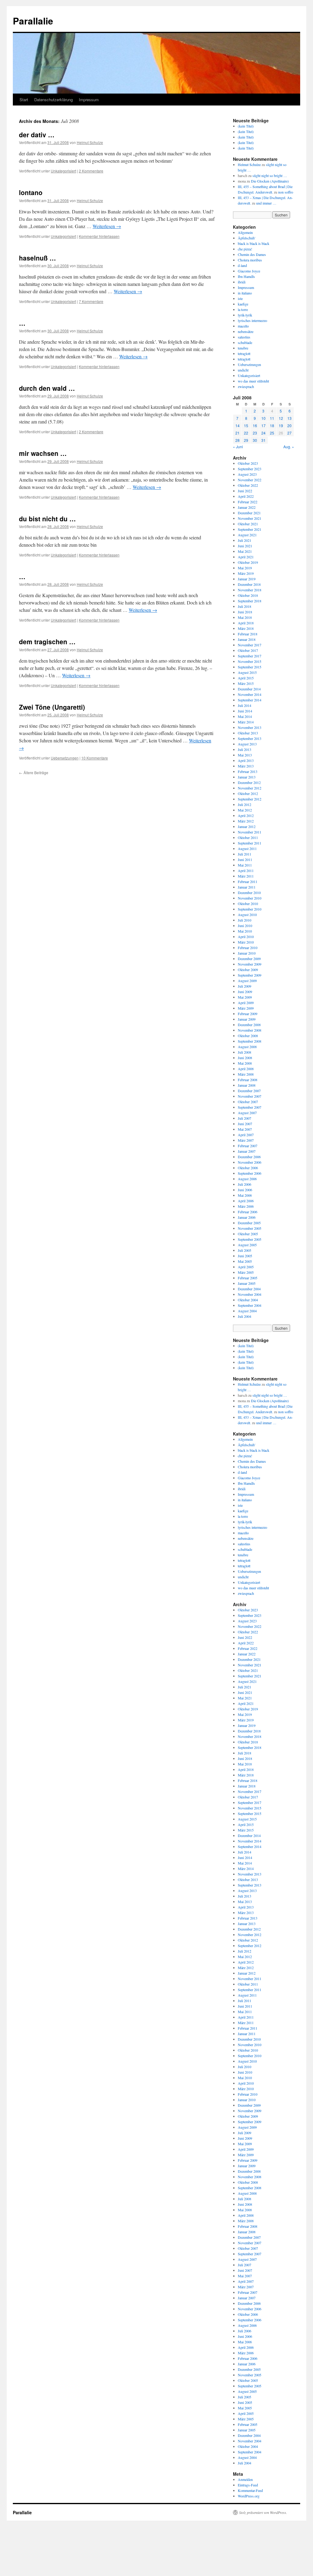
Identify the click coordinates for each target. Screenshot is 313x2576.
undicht (243, 370)
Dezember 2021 (249, 513)
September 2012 (250, 799)
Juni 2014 (245, 711)
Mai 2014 (245, 716)
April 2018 (246, 623)
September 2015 (250, 667)
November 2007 (250, 1096)
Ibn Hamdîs (246, 276)
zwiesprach (246, 386)
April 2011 (246, 870)
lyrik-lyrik (245, 315)
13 (289, 418)
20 (289, 425)
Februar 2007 (248, 1146)
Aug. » (289, 447)
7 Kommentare (91, 301)
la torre (243, 309)
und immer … (266, 203)
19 (281, 425)
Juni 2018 (245, 612)
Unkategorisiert (63, 171)
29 (246, 440)
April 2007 (246, 1135)
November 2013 (250, 727)
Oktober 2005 (248, 1234)
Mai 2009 (245, 997)
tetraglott (244, 353)
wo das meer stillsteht (253, 381)
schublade (245, 342)
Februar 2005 (248, 1278)
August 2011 (247, 848)
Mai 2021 (245, 551)
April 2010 (246, 937)
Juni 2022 (245, 491)
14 (238, 425)
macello (243, 326)
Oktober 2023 (248, 463)
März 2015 (246, 683)
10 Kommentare (95, 758)
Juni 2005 (245, 1256)
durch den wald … (47, 388)
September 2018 (250, 601)
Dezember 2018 (249, 584)
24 (263, 433)
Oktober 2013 (248, 733)
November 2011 (250, 832)
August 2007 (247, 1113)
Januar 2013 (247, 777)
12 (281, 418)
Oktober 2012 (248, 793)
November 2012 (250, 788)
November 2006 (250, 1162)
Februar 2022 (248, 502)
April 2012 (246, 815)
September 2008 (250, 1041)
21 (238, 433)
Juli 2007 (245, 1118)
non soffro (286, 192)
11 (272, 418)
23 (255, 433)
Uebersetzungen (65, 758)
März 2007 (246, 1140)
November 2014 (250, 694)
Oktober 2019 (248, 562)
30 (255, 440)
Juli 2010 (245, 920)
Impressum (89, 100)
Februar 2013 (248, 771)
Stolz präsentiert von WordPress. (263, 2512)
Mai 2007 (245, 1129)
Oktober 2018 (248, 595)
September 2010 (250, 909)
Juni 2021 (245, 546)
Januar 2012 (247, 826)
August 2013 (247, 744)
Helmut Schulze (90, 142)
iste (240, 298)
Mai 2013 (245, 755)
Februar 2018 (248, 634)
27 (289, 433)
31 (263, 440)
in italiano (245, 293)
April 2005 (246, 1267)
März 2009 (246, 1008)
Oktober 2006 (248, 1168)
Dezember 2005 (249, 1223)
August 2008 (247, 1047)
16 (255, 425)
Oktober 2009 (248, 970)
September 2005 (250, 1239)
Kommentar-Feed (250, 2490)
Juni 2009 (245, 992)
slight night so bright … (270, 176)
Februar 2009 (248, 1014)
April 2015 (246, 678)
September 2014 (250, 700)
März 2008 (246, 1074)
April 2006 (246, 1201)
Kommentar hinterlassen (99, 236)
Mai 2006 (245, 1195)
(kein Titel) (246, 126)
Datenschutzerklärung (53, 100)
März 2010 (246, 942)
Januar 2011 (247, 887)
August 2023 (247, 474)
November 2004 (250, 1294)
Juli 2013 (245, 749)
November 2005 (250, 1228)
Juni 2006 (245, 1190)
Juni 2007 (245, 1124)
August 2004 (247, 1311)
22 (246, 433)
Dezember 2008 (249, 1025)
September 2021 (250, 529)
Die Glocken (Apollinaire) (270, 181)
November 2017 (250, 645)
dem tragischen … (47, 641)
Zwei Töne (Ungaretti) (52, 707)
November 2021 (250, 518)
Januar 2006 (247, 1217)
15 (246, 425)
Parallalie (33, 21)
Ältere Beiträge (34, 772)
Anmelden (245, 2479)
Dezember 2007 (249, 1091)
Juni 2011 (245, 859)
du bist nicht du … (47, 519)
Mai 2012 (245, 810)
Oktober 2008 (248, 1036)
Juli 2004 (245, 1316)
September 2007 (250, 1107)
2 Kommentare (91, 171)
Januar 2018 (247, 639)
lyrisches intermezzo (252, 320)
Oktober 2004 (248, 1300)
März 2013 (246, 766)
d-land (242, 265)
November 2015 (250, 661)
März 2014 (246, 722)
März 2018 (246, 628)
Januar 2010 (247, 953)
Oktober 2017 (248, 650)
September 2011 (250, 843)
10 (263, 418)
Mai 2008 (245, 1063)
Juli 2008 (245, 1052)
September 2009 (250, 975)
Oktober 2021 (248, 524)
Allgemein (245, 232)
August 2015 (247, 672)
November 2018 (250, 590)
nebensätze (246, 331)
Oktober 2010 (248, 904)
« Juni (238, 447)
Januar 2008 (247, 1085)
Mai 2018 (245, 617)
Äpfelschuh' (247, 238)
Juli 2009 (245, 986)
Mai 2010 (245, 931)
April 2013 (246, 760)
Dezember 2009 (249, 959)
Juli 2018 (245, 606)
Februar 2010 (248, 948)
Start (24, 100)
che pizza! (245, 249)
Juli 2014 (245, 705)
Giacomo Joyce (249, 271)
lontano (31, 192)
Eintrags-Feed (248, 2485)
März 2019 (246, 573)
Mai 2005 (245, 1261)
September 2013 (250, 738)
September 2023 (250, 469)
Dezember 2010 (249, 893)
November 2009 (250, 964)
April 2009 (246, 1003)
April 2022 (246, 496)
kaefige (243, 304)
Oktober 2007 (248, 1102)
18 (272, 425)
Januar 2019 (247, 579)
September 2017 (250, 656)
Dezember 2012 (249, 782)
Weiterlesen (107, 226)
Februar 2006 (248, 1212)
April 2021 (246, 557)
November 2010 (250, 898)
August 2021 (247, 535)
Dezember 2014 (249, 689)
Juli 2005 (245, 1250)
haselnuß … (37, 258)
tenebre (243, 348)
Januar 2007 (247, 1151)
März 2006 (246, 1206)
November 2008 (250, 1030)
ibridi (242, 282)
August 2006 (247, 1179)
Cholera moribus (250, 260)
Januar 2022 (247, 507)
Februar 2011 (248, 881)
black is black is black (254, 243)
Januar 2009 (247, 1019)
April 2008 (246, 1069)
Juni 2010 (245, 926)
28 (238, 440)
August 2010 (247, 915)
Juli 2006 (245, 1184)
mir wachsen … (43, 453)
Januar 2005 (247, 1283)
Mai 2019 (245, 568)
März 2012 (246, 821)
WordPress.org (249, 2496)
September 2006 (250, 1173)
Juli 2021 (245, 540)
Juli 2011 (245, 854)
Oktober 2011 (248, 837)
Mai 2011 (245, 865)
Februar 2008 (248, 1080)
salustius (244, 337)
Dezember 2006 (249, 1157)
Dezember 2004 (249, 1289)
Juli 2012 (245, 804)
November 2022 (250, 480)
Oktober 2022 (248, 485)
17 (263, 425)
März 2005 (246, 1272)
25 (272, 433)
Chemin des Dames (252, 254)
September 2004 (250, 1305)
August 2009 (247, 981)
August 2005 (247, 1245)
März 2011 (246, 876)
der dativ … (37, 135)
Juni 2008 (245, 1058)
